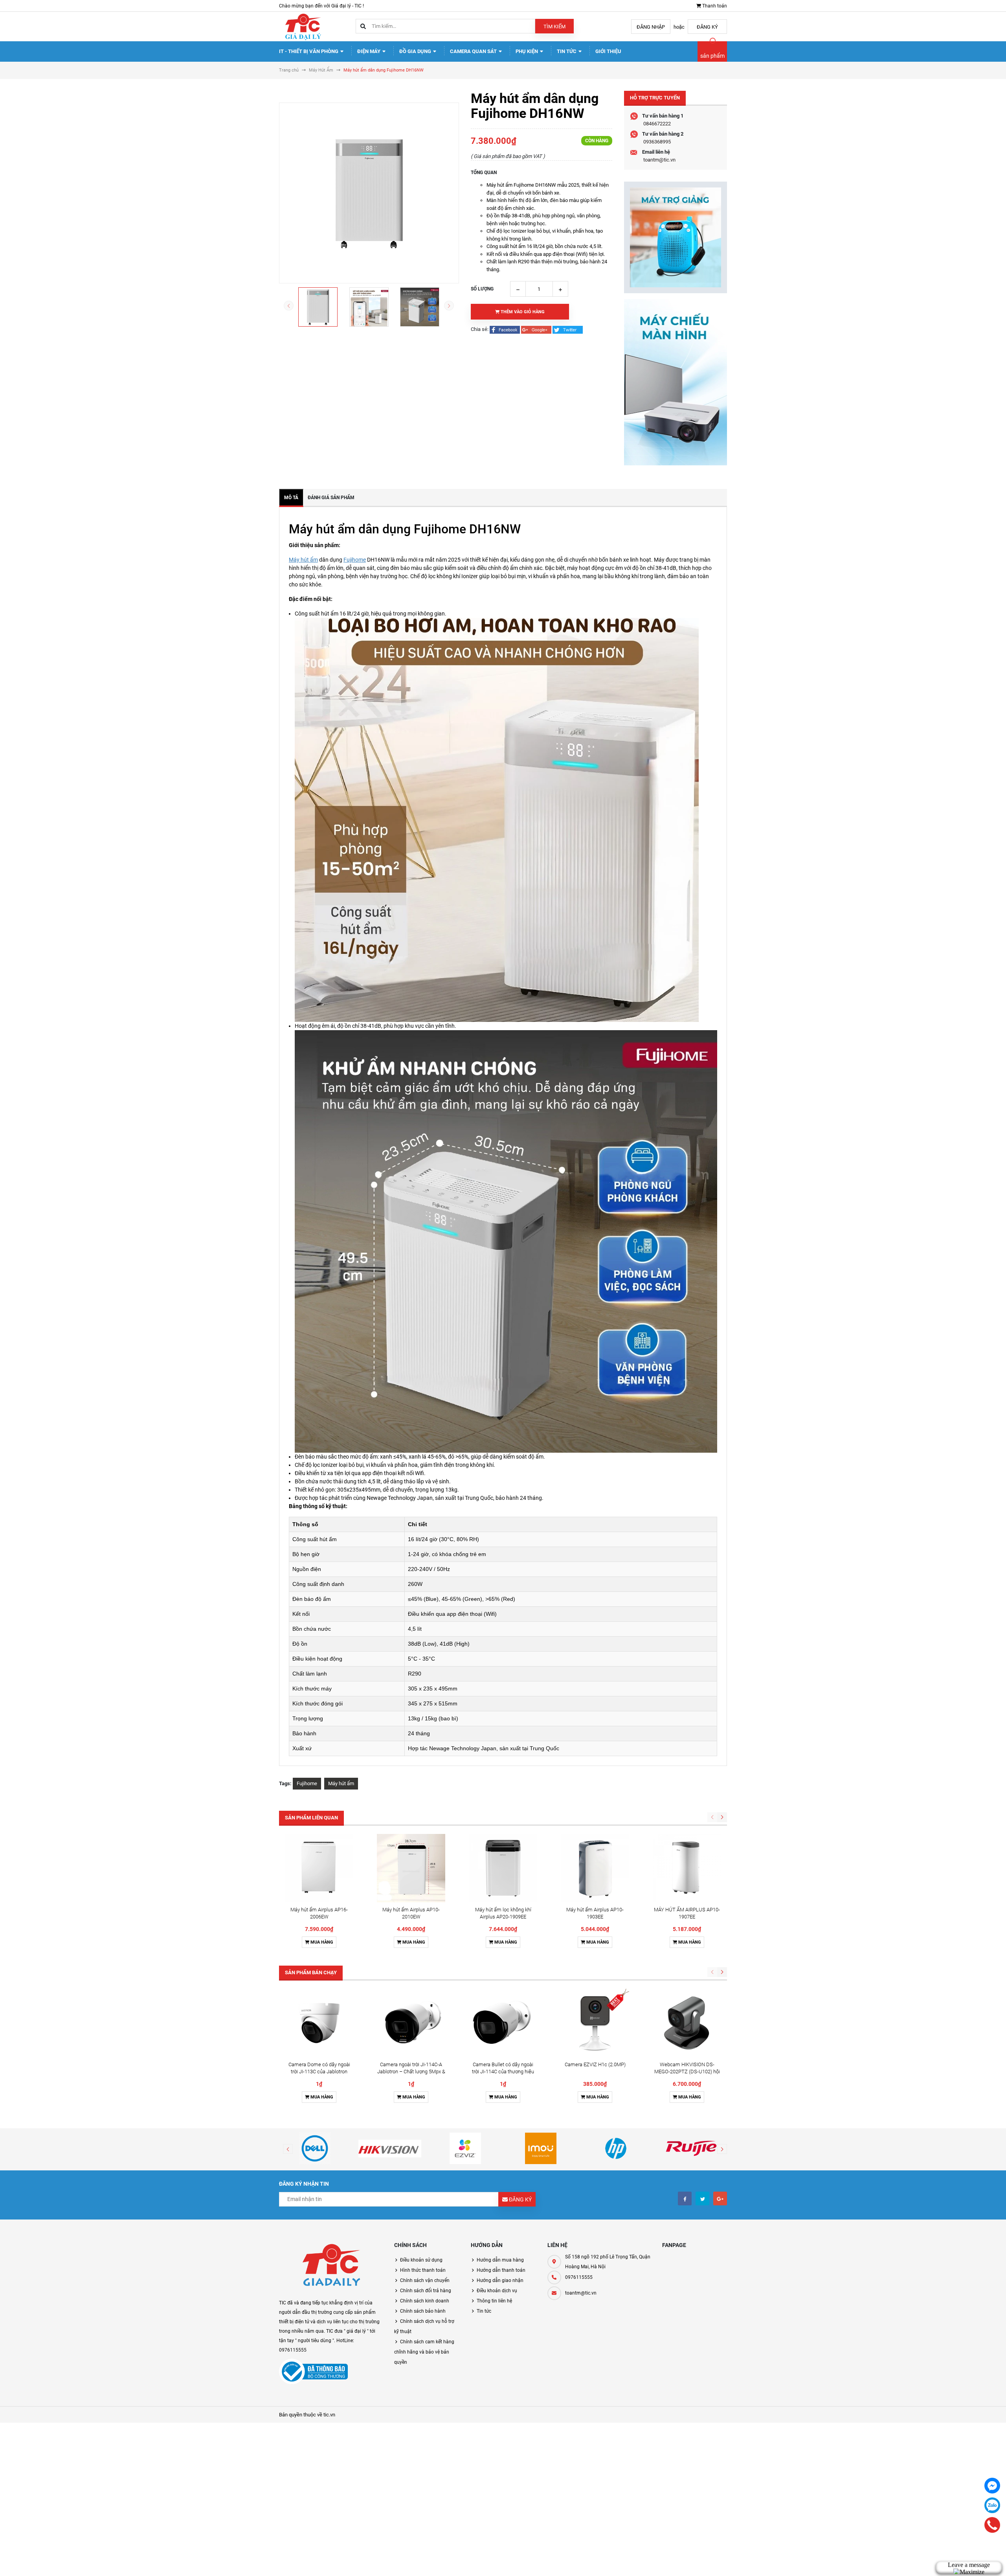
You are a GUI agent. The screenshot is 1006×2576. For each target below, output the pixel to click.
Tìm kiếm (554, 27)
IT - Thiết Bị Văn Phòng (309, 51)
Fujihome (355, 560)
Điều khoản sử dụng (421, 2260)
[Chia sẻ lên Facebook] (505, 329)
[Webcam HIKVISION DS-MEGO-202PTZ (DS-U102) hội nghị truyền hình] (687, 2023)
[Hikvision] (390, 2148)
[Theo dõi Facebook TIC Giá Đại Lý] (685, 2198)
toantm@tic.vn (659, 160)
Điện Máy (369, 51)
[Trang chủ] (303, 26)
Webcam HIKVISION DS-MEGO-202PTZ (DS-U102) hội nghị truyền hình (687, 2072)
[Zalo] (992, 2505)
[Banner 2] (676, 382)
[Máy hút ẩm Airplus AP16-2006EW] (319, 1868)
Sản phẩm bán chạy (311, 1972)
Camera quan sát (474, 51)
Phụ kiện (527, 51)
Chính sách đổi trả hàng (426, 2291)
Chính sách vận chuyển (425, 2280)
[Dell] (315, 2148)
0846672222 (657, 124)
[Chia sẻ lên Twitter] (568, 329)
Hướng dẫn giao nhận (500, 2280)
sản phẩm (712, 56)
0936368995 (657, 142)
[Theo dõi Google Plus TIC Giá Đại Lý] (720, 2198)
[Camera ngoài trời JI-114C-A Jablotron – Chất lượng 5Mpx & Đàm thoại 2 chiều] (411, 2023)
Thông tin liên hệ (494, 2301)
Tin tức (567, 51)
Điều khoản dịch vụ (497, 2291)
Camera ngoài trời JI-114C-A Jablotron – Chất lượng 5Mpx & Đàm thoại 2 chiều (411, 2072)
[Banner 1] (676, 237)
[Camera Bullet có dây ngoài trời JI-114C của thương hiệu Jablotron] (503, 2023)
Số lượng (482, 289)
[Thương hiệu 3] (465, 2148)
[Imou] (541, 2148)
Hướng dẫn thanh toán (501, 2270)
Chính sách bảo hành (423, 2311)
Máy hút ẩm (303, 560)
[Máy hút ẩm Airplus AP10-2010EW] (411, 1868)
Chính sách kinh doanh (425, 2301)
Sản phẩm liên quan (311, 1818)
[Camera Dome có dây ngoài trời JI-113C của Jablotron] (319, 2023)
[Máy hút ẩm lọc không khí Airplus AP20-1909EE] (503, 1868)
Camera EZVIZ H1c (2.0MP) (595, 2064)
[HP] (616, 2148)
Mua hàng (321, 1942)
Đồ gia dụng (416, 51)
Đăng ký (707, 27)
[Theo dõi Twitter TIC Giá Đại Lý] (702, 2198)
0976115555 (579, 2277)
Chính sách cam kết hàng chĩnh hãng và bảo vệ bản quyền (424, 2352)
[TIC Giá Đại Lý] (331, 2266)
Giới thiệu (608, 51)
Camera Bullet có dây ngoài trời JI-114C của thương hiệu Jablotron (503, 2072)
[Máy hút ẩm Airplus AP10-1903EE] (595, 1868)
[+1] (537, 329)
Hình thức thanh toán (423, 2270)
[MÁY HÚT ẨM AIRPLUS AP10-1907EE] (687, 1868)
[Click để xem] (369, 193)
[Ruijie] (691, 2148)
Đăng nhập (651, 27)
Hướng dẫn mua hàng (500, 2260)
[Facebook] (992, 2486)
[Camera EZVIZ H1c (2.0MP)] (595, 2023)
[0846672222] (992, 2525)
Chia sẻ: (480, 329)
